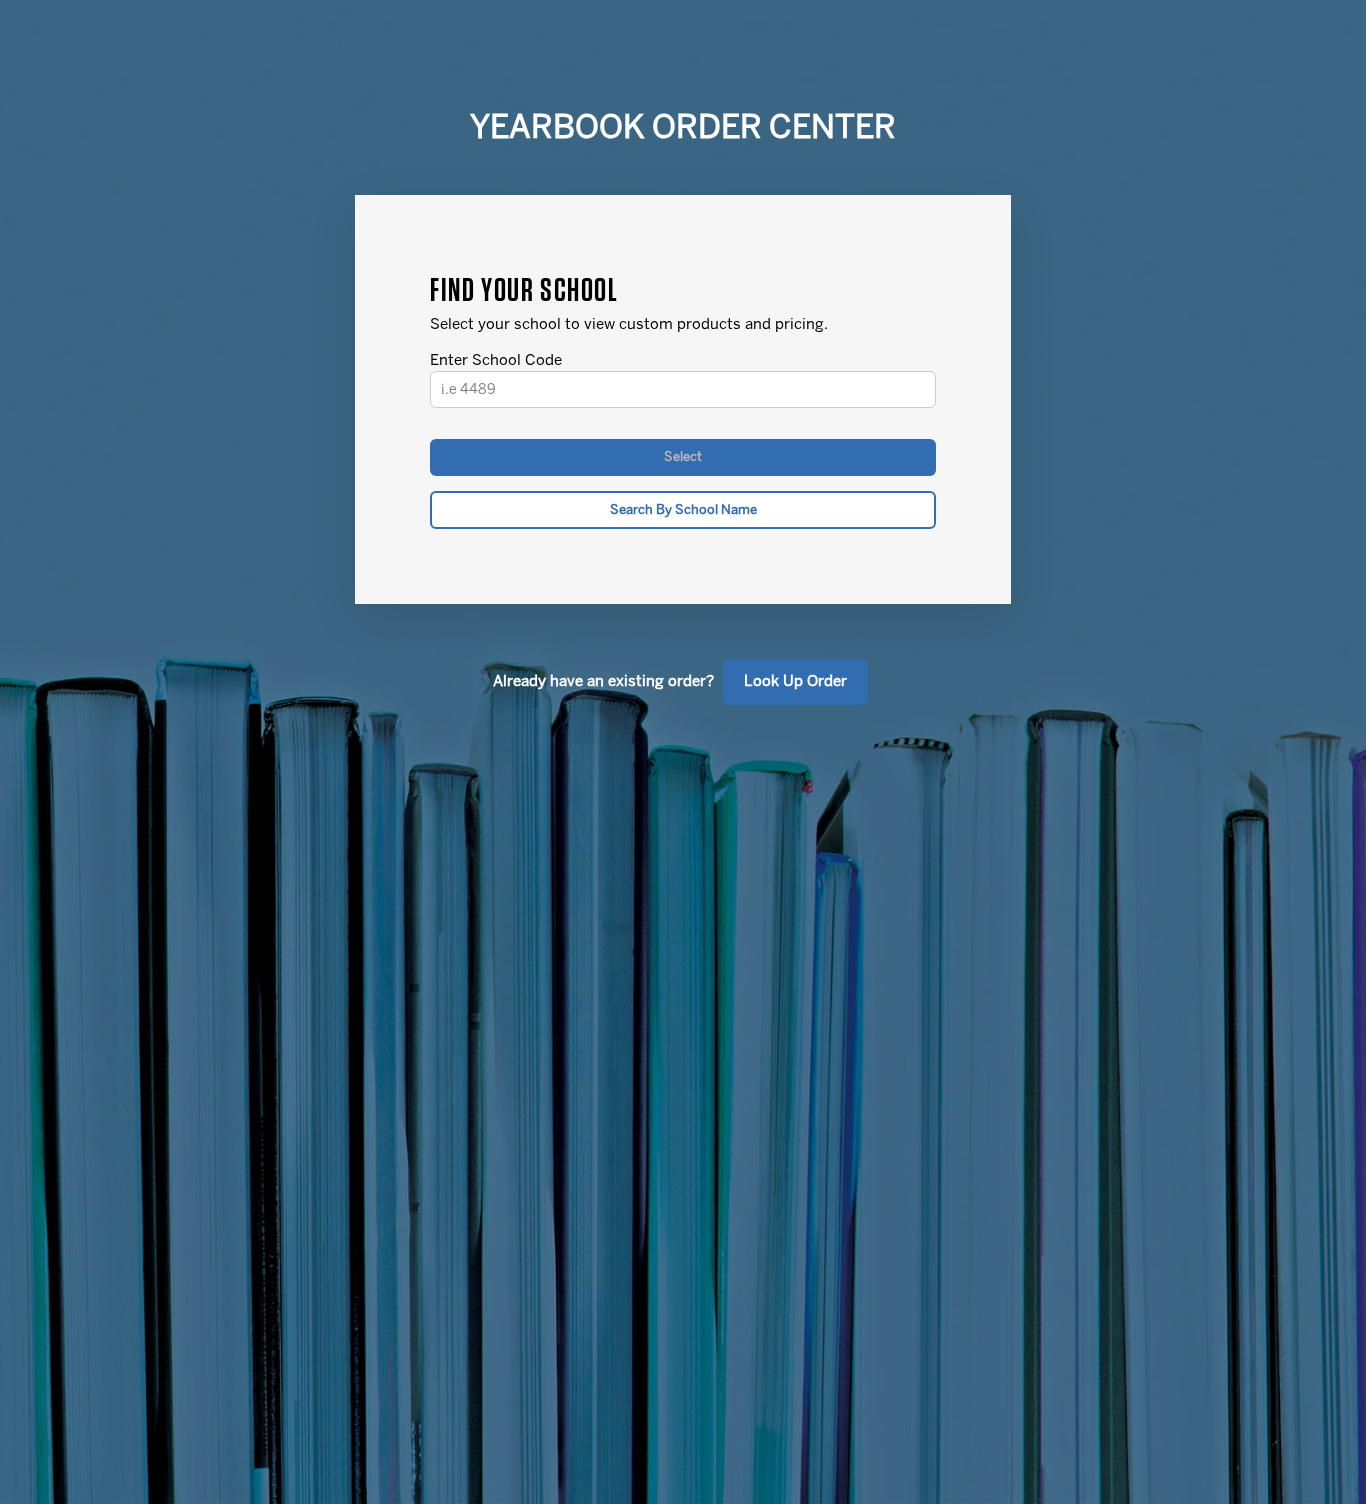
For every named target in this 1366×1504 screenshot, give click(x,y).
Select (683, 456)
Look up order (795, 681)
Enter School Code (496, 360)
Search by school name (683, 509)
